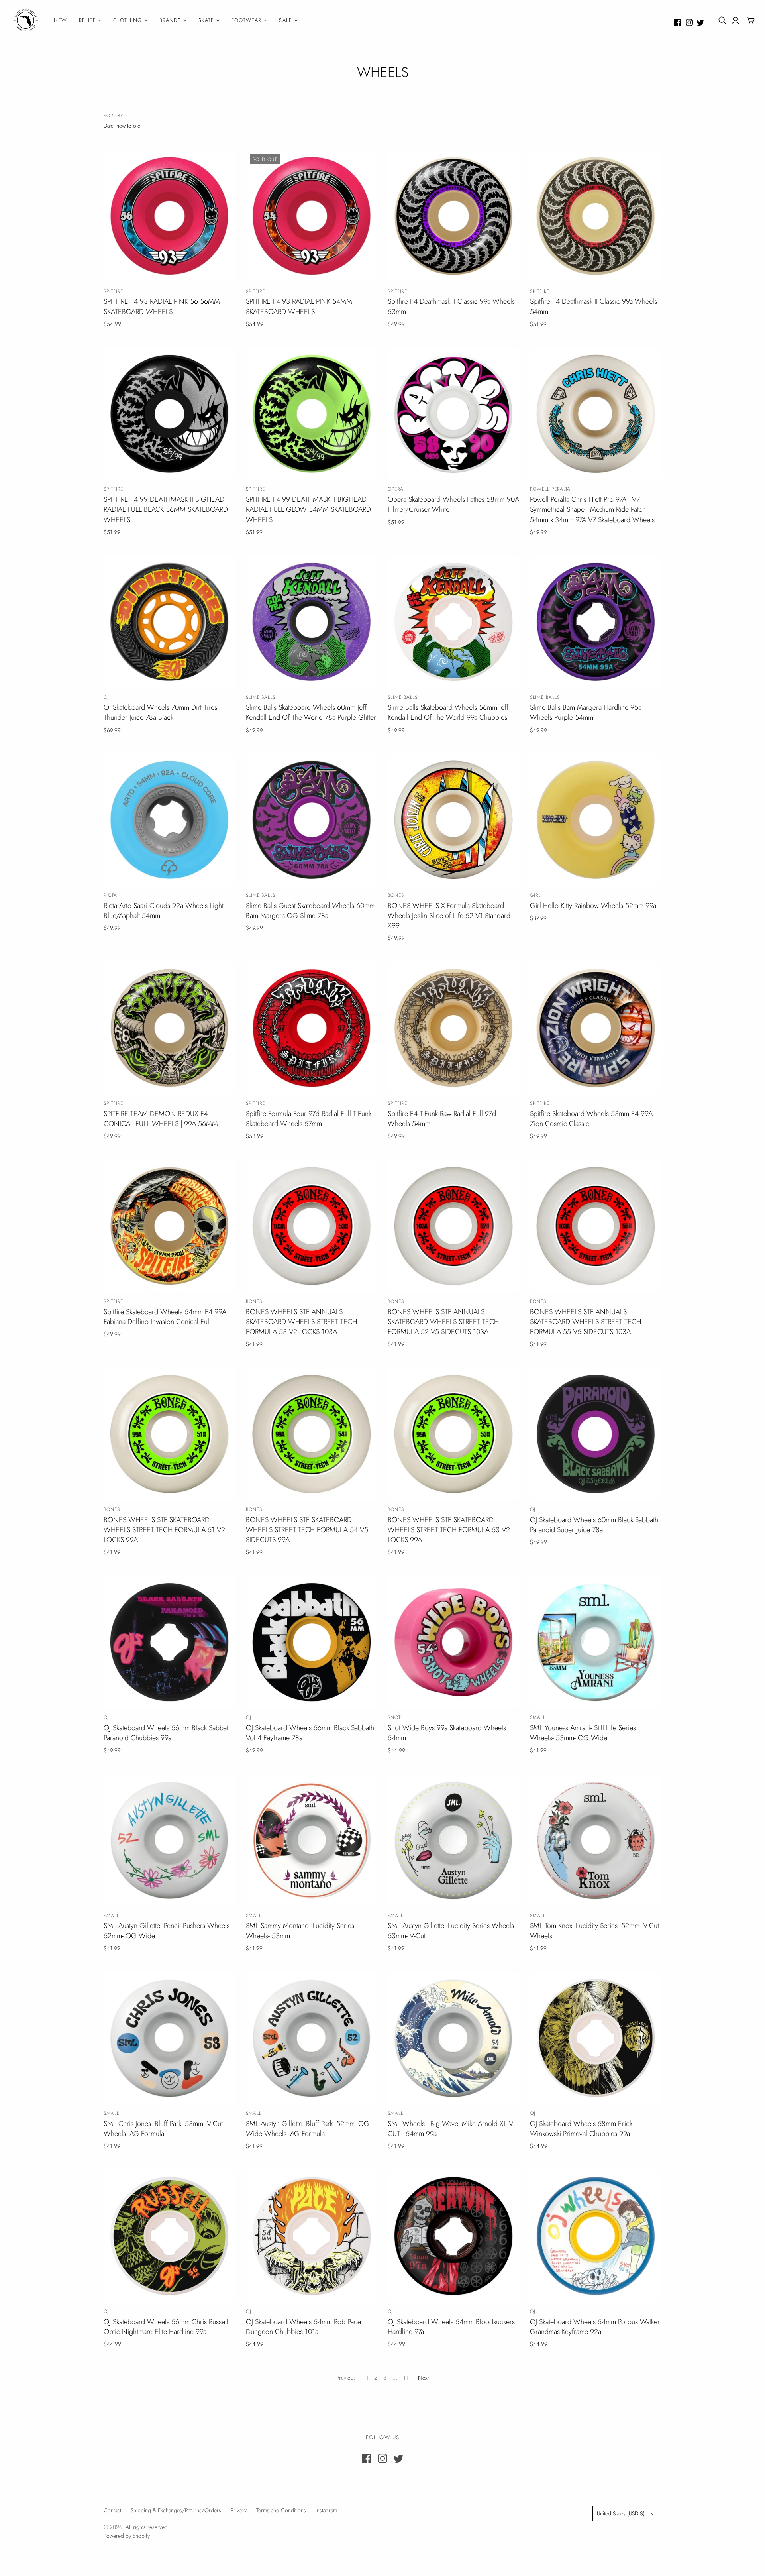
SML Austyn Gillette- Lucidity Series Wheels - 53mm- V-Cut (453, 1931)
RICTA (110, 895)
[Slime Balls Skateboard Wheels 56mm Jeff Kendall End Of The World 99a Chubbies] (453, 622)
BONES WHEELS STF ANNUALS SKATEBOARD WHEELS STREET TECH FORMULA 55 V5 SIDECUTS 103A (586, 1322)
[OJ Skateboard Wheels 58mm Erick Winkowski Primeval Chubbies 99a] (596, 2038)
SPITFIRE (113, 291)
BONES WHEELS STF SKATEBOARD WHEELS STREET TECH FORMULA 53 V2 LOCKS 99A (449, 1530)
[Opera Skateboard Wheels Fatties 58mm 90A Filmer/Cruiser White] (453, 414)
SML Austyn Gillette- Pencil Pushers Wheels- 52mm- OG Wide (167, 1931)
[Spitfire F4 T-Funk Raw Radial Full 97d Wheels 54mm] (453, 1028)
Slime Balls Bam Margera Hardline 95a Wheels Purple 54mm (586, 712)
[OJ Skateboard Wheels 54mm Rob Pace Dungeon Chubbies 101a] (312, 2236)
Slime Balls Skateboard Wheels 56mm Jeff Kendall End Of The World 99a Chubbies (448, 712)
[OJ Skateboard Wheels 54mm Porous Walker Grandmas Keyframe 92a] (596, 2236)
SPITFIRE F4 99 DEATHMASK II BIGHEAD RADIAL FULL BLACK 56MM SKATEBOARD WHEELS (166, 509)
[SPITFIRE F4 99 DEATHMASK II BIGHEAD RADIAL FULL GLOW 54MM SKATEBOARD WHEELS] (312, 414)
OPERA (396, 489)
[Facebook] (678, 22)
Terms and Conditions (281, 2510)
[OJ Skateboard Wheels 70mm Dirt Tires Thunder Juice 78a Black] (169, 622)
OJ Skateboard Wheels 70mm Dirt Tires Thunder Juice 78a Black (160, 712)
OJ (106, 697)
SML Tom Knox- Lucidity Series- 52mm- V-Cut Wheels (594, 1931)
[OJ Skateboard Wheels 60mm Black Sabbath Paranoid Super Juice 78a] (596, 1434)
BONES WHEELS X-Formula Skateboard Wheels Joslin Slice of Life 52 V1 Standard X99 (449, 916)
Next (423, 2378)
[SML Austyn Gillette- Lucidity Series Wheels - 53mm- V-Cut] (453, 1840)
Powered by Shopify (127, 2536)
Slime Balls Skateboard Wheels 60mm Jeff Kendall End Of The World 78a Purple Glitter (311, 712)
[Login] (735, 20)
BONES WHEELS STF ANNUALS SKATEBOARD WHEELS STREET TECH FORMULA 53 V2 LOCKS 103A (301, 1322)
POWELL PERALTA (550, 489)
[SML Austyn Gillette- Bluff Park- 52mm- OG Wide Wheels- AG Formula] (312, 2038)
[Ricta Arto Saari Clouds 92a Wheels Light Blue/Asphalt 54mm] (169, 820)
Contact (112, 2510)
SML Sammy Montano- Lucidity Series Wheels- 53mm (300, 1931)
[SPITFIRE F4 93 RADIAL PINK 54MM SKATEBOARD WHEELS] (312, 216)
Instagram (326, 2510)
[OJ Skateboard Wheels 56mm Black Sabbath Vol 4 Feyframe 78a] (312, 1642)
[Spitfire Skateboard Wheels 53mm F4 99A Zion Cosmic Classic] (596, 1028)
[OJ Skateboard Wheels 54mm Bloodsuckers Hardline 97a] (453, 2236)
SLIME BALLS (261, 697)
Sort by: (114, 116)
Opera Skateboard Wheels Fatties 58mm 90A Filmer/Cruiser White (453, 504)
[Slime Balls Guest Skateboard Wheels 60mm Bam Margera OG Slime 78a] (312, 820)
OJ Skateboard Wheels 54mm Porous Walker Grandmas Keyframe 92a (595, 2327)
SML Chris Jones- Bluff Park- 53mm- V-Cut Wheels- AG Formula (163, 2129)
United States (621, 2513)
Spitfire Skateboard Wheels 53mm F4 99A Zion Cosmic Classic (591, 1119)
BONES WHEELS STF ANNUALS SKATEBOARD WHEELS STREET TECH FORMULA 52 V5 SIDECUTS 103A (443, 1322)
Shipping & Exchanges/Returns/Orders (176, 2510)
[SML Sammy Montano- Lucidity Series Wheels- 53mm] (312, 1840)
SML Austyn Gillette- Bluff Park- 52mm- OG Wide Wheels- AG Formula (308, 2129)
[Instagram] (689, 22)
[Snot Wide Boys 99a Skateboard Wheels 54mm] (453, 1642)
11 (406, 2378)
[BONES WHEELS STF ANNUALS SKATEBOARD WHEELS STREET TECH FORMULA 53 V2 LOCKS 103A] (312, 1226)
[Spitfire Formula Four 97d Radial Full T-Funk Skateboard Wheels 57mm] (312, 1028)
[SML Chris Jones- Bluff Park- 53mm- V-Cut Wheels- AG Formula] (169, 2038)
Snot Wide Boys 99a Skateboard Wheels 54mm (447, 1733)
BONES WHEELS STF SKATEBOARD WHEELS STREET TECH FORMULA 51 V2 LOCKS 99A (164, 1530)
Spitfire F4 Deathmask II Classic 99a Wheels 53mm (451, 306)
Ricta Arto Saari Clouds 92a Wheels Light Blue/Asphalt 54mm (164, 911)
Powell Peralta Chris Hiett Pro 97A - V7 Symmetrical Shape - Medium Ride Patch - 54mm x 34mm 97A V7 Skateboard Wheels (592, 509)
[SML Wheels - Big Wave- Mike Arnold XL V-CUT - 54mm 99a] (453, 2038)
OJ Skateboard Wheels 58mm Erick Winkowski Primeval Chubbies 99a (581, 2129)
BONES (396, 895)
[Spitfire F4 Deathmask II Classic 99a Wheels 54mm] (596, 216)
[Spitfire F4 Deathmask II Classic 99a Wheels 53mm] (453, 216)
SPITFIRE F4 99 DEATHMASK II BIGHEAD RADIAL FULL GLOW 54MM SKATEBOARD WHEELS (308, 509)
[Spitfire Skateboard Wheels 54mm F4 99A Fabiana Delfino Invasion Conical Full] (169, 1226)
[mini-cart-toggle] (751, 20)
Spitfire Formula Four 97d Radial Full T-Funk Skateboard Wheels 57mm (309, 1119)
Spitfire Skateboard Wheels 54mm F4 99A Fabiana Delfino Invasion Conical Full (165, 1317)
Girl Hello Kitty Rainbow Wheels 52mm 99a (593, 906)
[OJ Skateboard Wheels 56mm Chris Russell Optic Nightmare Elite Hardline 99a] (169, 2236)
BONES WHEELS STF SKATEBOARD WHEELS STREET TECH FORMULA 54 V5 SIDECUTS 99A (307, 1530)
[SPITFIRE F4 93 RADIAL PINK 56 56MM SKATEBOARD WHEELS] (169, 216)
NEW (60, 20)
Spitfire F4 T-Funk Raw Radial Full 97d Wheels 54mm (442, 1119)
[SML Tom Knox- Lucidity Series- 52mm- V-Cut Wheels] (596, 1840)
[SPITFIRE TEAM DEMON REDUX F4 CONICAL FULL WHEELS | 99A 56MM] (169, 1028)
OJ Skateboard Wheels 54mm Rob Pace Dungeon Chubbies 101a (303, 2327)
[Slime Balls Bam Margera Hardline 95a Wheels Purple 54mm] (596, 622)
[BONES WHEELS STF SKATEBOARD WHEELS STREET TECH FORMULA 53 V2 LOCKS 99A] (453, 1434)
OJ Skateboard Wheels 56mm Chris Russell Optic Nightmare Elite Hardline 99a (166, 2327)
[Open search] (722, 20)
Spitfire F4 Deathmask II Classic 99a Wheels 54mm (593, 306)
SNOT (394, 1717)
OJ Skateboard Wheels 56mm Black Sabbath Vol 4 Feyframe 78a (310, 1733)
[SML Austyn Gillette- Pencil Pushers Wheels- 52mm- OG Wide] (169, 1840)
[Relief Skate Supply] (26, 20)
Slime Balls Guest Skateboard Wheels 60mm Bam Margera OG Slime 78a (310, 911)
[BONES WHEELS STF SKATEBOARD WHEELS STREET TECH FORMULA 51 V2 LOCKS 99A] (169, 1434)
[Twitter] (700, 22)
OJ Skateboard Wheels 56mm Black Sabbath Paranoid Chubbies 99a (168, 1733)
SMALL (538, 1717)
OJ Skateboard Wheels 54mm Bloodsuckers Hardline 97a (451, 2327)
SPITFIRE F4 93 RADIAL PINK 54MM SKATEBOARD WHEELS (299, 306)
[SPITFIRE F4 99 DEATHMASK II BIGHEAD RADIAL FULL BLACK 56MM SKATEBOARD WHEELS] (169, 414)
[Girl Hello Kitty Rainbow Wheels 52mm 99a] (596, 820)
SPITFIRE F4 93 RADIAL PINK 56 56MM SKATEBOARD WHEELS (162, 306)
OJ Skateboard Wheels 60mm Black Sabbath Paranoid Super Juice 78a (594, 1525)
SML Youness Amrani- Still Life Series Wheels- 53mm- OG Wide (583, 1733)
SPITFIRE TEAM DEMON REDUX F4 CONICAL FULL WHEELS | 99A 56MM (161, 1119)
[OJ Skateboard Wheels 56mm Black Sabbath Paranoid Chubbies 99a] (169, 1642)
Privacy (239, 2510)
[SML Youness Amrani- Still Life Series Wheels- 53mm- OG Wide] (596, 1642)
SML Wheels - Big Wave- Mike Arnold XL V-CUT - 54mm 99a (451, 2129)
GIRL (535, 895)
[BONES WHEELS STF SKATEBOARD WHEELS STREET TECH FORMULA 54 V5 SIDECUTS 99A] (312, 1434)
